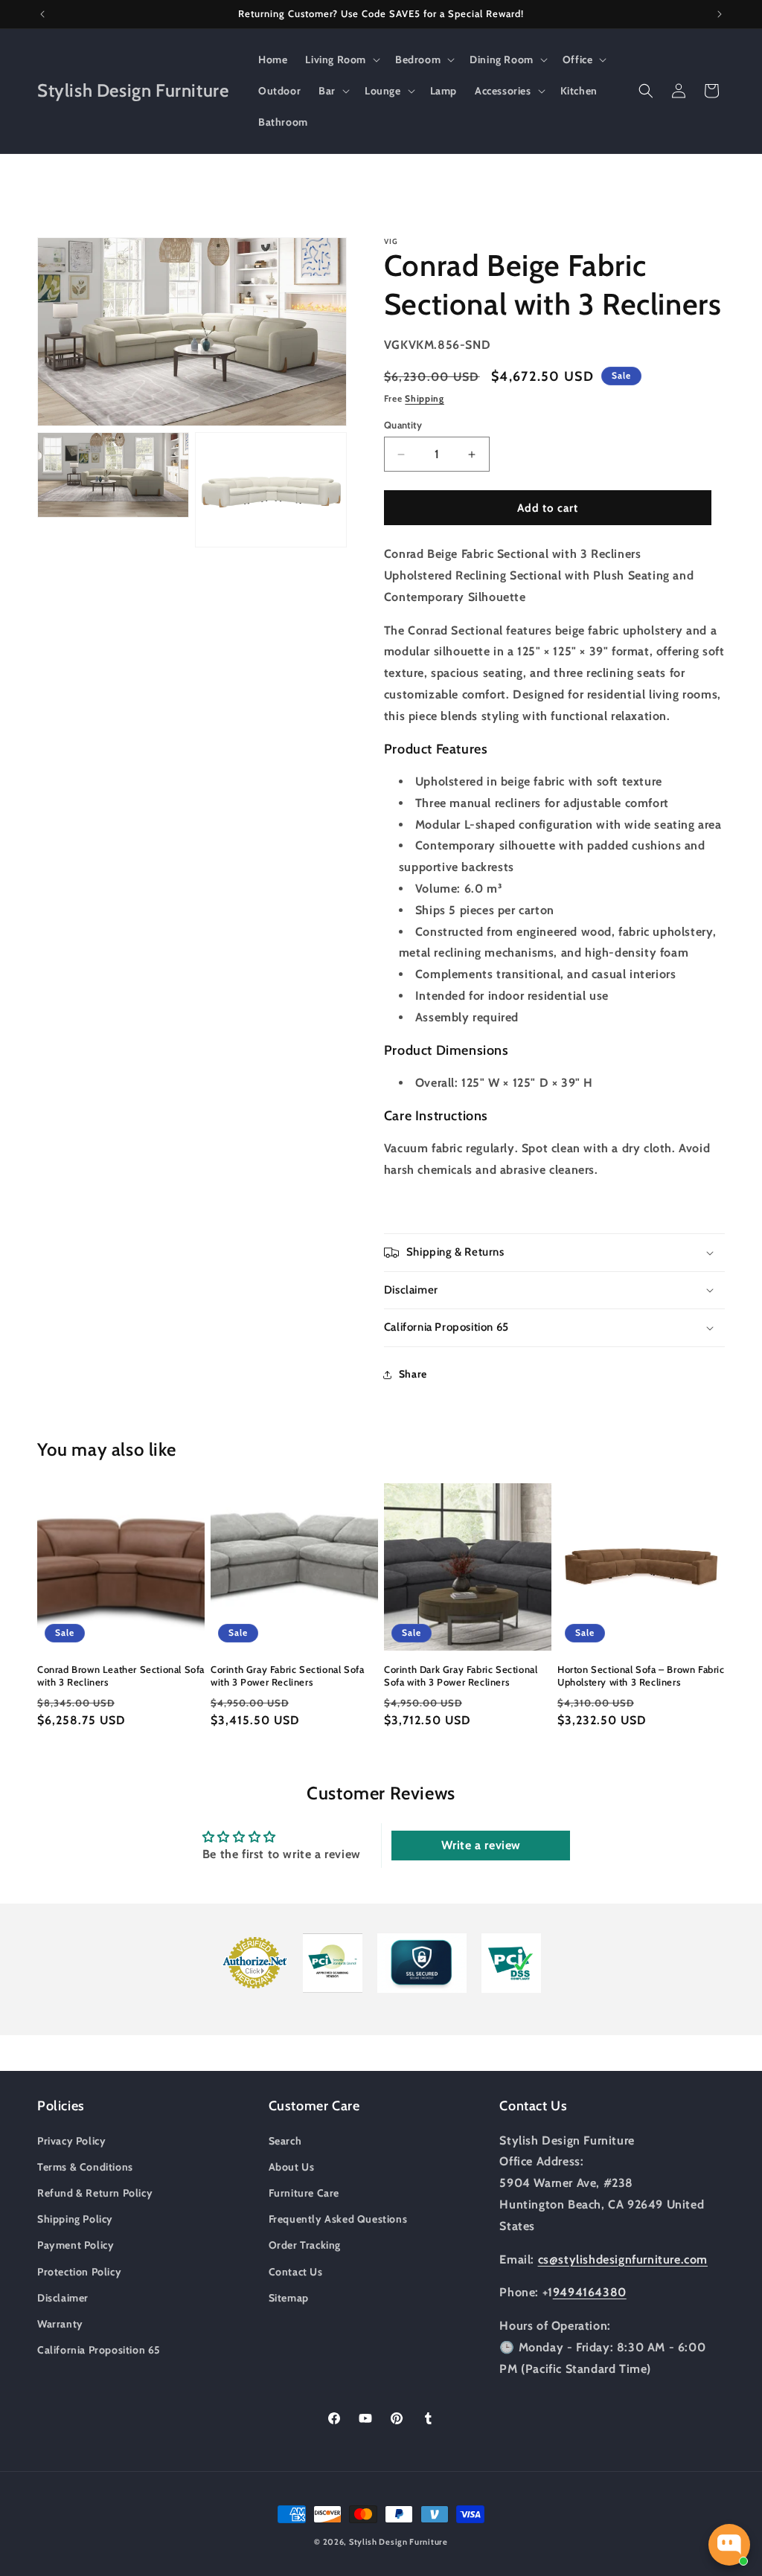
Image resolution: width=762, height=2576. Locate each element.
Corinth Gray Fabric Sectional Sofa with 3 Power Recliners (287, 1676)
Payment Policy (76, 2245)
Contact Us (296, 2272)
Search (285, 2141)
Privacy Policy (71, 2141)
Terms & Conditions (85, 2167)
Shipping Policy (75, 2219)
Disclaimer (63, 2298)
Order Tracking (305, 2245)
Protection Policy (79, 2272)
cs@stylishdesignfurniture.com (623, 2259)
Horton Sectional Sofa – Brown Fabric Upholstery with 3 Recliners (641, 1676)
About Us (292, 2167)
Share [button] (413, 1374)
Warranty (60, 2324)
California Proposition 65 (99, 2350)
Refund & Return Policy (95, 2193)
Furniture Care (304, 2193)
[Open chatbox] (729, 2545)
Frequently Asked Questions (338, 2219)
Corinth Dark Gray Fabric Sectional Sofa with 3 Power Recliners (461, 1676)
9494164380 (590, 2292)
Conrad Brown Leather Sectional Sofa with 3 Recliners (121, 1676)
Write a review (481, 1845)
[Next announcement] (720, 14)
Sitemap (289, 2298)
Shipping (425, 398)
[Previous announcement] (42, 14)
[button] (341, 60)
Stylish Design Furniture (398, 2542)
